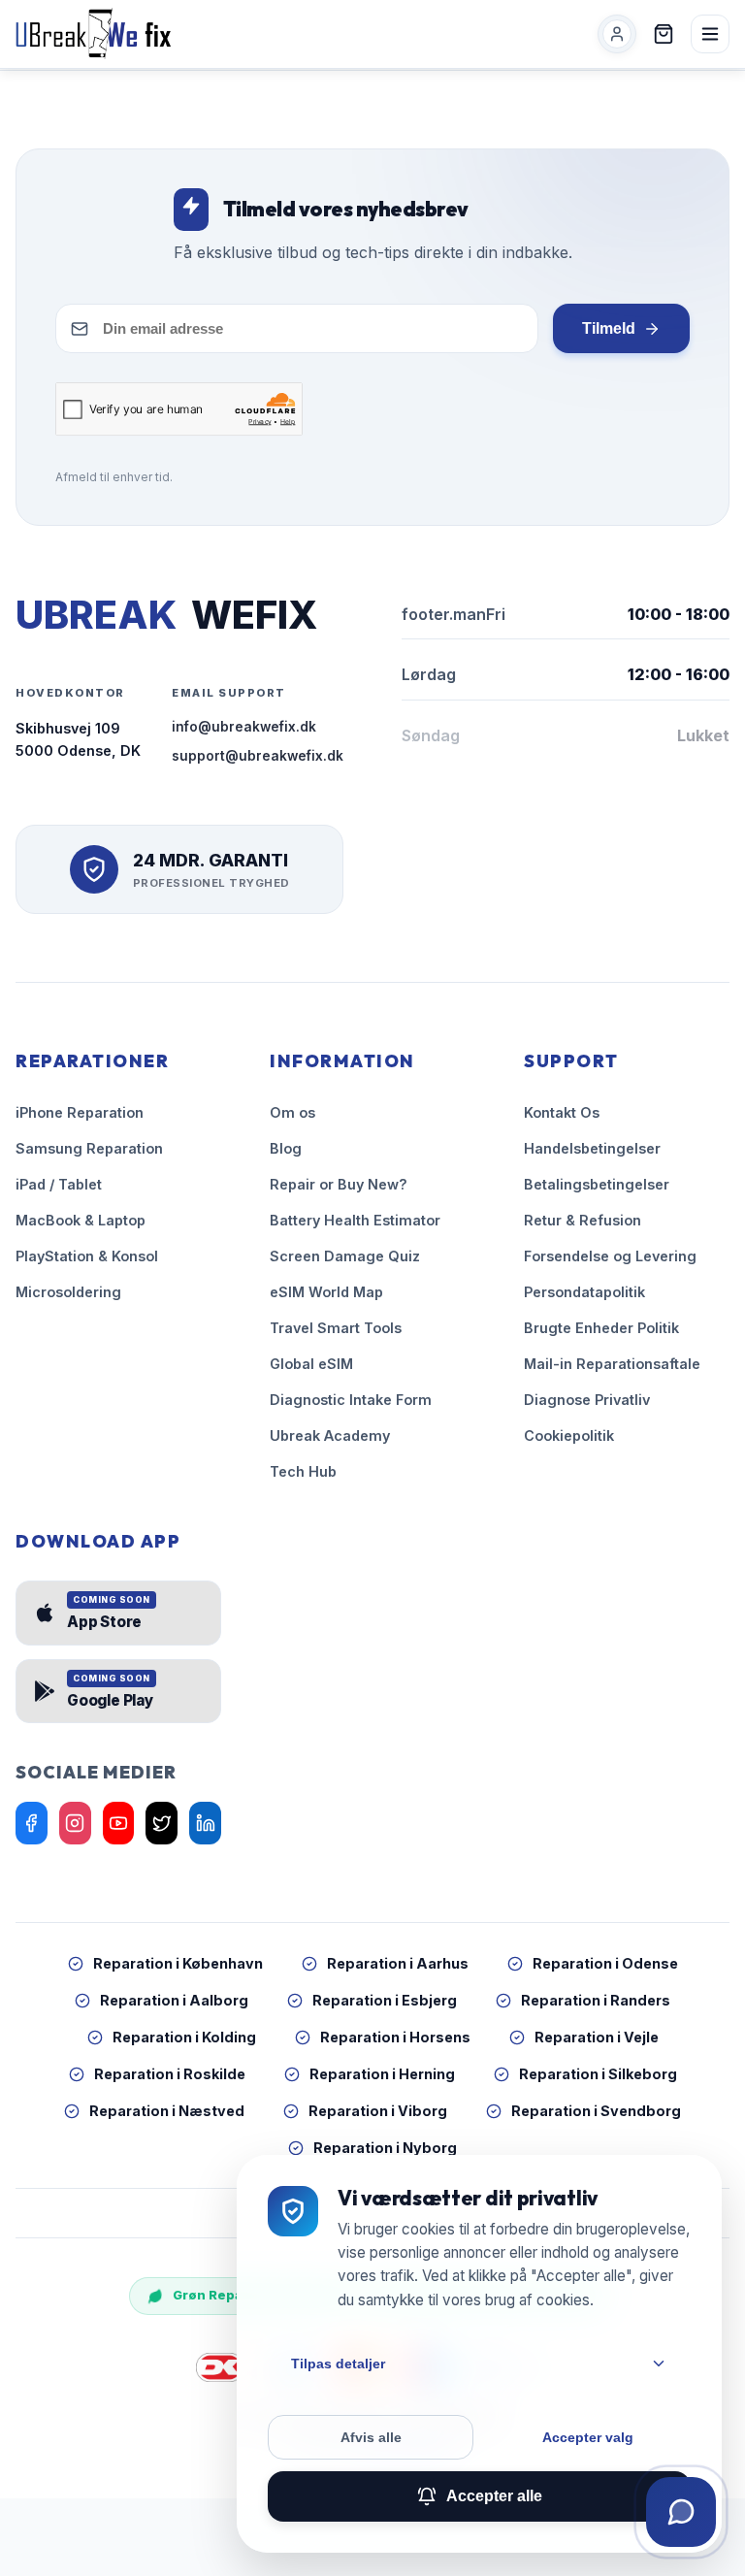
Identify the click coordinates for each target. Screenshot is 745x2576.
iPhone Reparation (80, 1112)
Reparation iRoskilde (170, 2074)
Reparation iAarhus (398, 1963)
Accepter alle (494, 2496)
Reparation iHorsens (395, 2037)
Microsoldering (68, 1292)
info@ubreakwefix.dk (244, 727)
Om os (292, 1112)
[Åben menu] (710, 34)
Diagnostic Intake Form (351, 1400)
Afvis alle (371, 2437)
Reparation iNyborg (385, 2148)
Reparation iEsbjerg (385, 2000)
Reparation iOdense (605, 1963)
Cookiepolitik (569, 1435)
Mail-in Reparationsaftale (612, 1364)
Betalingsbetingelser (597, 1184)
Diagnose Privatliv (587, 1400)
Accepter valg (588, 2437)
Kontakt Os (562, 1112)
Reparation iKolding (184, 2037)
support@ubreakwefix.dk (258, 756)
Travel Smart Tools (336, 1328)
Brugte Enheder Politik (601, 1328)
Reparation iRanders (596, 2000)
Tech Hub (303, 1471)
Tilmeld (609, 328)
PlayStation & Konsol (87, 1256)
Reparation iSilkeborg (598, 2074)
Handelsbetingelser (592, 1148)
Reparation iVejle (597, 2037)
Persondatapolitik (584, 1292)
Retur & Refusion (583, 1220)
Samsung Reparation (89, 1148)
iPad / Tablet (59, 1184)
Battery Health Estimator (355, 1220)
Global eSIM (311, 1364)
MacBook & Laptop (81, 1220)
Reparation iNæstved (167, 2111)
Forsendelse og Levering (610, 1256)
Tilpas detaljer (338, 2364)
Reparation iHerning (382, 2074)
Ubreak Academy (330, 1435)
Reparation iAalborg (174, 2000)
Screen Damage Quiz (345, 1256)
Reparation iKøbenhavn (178, 1963)
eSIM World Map (326, 1292)
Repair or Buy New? (339, 1184)
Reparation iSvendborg (596, 2111)
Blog (286, 1148)
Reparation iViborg (378, 2111)
